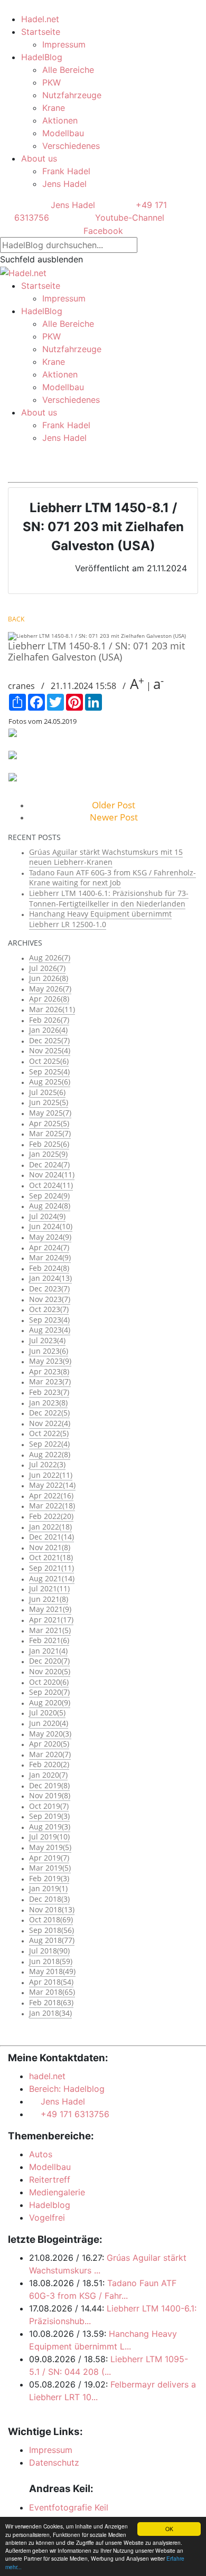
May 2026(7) (50, 989)
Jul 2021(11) (49, 1588)
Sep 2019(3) (49, 1816)
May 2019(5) (50, 1847)
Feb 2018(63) (51, 2002)
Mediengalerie (57, 2192)
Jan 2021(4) (48, 1651)
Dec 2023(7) (49, 1289)
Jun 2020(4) (49, 1723)
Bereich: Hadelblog (67, 2089)
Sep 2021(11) (51, 1568)
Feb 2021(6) (49, 1640)
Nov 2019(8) (50, 1795)
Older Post (114, 805)
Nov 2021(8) (50, 1547)
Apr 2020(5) (49, 1744)
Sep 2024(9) (49, 1196)
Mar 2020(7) (50, 1754)
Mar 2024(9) (50, 1257)
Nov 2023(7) (50, 1299)
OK (169, 2529)
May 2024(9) (50, 1237)
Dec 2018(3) (49, 1899)
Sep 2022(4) (49, 1444)
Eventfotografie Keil (69, 2507)
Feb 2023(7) (49, 1392)
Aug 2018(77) (52, 1940)
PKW (51, 82)
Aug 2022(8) (50, 1454)
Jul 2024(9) (47, 1216)
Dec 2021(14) (51, 1537)
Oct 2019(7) (49, 1806)
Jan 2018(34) (50, 2013)
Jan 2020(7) (48, 1775)
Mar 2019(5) (50, 1868)
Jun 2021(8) (49, 1599)
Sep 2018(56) (51, 1930)
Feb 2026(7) (49, 1020)
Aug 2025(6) (50, 1082)
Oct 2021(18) (51, 1557)
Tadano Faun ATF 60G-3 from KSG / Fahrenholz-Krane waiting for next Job (113, 878)
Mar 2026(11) (52, 1009)
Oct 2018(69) (51, 1919)
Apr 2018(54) (51, 1982)
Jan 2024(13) (50, 1278)
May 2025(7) (50, 1113)
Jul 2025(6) (47, 1092)
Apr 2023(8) (49, 1371)
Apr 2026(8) (49, 999)
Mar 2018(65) (52, 1992)
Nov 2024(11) (52, 1174)
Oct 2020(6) (49, 1682)
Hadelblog (50, 2205)
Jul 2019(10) (49, 1837)
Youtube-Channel (128, 218)
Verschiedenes (71, 146)
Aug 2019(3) (50, 1827)
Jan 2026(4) (48, 1030)
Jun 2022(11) (51, 1475)
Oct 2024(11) (51, 1185)
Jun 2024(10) (51, 1226)
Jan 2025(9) (48, 1154)
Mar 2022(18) (52, 1506)
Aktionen (60, 120)
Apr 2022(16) (51, 1495)
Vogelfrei (47, 2218)
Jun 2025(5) (49, 1102)
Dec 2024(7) (49, 1164)
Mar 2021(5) (50, 1630)
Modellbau (63, 133)
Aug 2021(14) (52, 1578)
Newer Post (114, 817)
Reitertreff (50, 2179)
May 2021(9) (50, 1609)
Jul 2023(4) (47, 1340)
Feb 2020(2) (49, 1764)
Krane (54, 108)
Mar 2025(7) (50, 1133)
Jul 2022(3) (47, 1464)
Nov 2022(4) (50, 1423)
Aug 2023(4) (50, 1330)
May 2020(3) (50, 1734)
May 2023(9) (50, 1361)
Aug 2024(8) (50, 1206)
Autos (41, 2154)
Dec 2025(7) (49, 1040)
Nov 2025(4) (50, 1050)
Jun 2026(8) (49, 978)
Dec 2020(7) (49, 1661)
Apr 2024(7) (49, 1247)
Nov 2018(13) (52, 1909)
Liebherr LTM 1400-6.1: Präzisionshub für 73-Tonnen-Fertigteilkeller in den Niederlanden (109, 898)
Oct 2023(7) (49, 1309)
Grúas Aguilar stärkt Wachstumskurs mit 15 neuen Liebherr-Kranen (106, 857)
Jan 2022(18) (50, 1527)
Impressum (64, 44)
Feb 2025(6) (49, 1144)
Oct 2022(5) (49, 1433)
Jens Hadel (64, 184)
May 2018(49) (52, 1971)
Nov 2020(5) (50, 1671)
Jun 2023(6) (49, 1351)
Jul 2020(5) (47, 1712)
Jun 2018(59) (51, 1961)
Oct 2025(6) (49, 1061)
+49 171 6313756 (72, 2114)
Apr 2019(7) (49, 1858)
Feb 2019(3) (49, 1878)
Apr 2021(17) (51, 1620)
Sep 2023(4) (49, 1320)
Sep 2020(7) (49, 1692)
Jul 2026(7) (47, 968)
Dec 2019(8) (49, 1785)
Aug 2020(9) (50, 1702)
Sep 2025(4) (49, 1072)
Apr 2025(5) (49, 1123)
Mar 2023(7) (50, 1381)
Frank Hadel (66, 171)
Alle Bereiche (68, 70)
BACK (16, 619)
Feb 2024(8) (49, 1268)
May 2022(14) (52, 1485)
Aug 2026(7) (50, 957)
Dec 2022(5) (49, 1413)
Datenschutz (54, 2462)
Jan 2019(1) (48, 1888)
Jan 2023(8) (48, 1403)
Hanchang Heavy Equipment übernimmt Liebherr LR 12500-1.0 (100, 919)
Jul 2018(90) (49, 1951)
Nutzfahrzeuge (72, 95)
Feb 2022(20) (51, 1516)
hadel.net (47, 2076)
